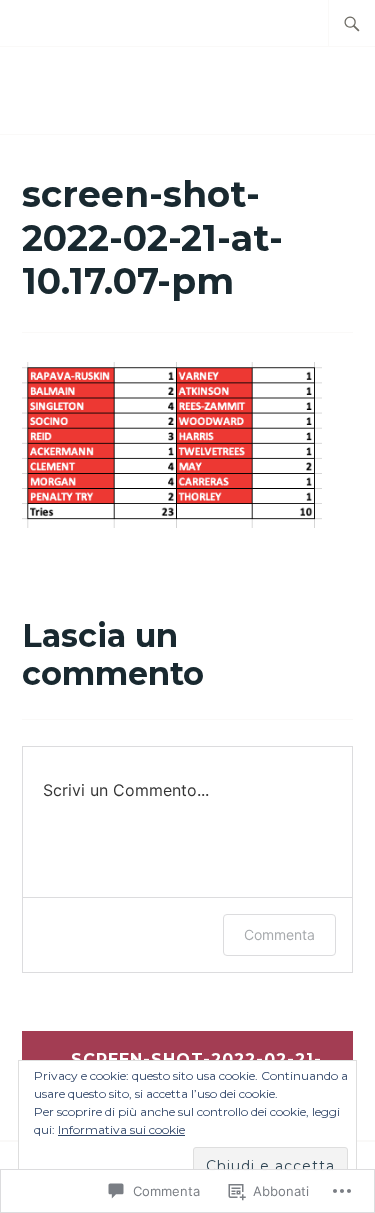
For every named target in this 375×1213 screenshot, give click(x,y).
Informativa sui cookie (121, 1129)
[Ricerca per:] (352, 23)
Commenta (279, 934)
